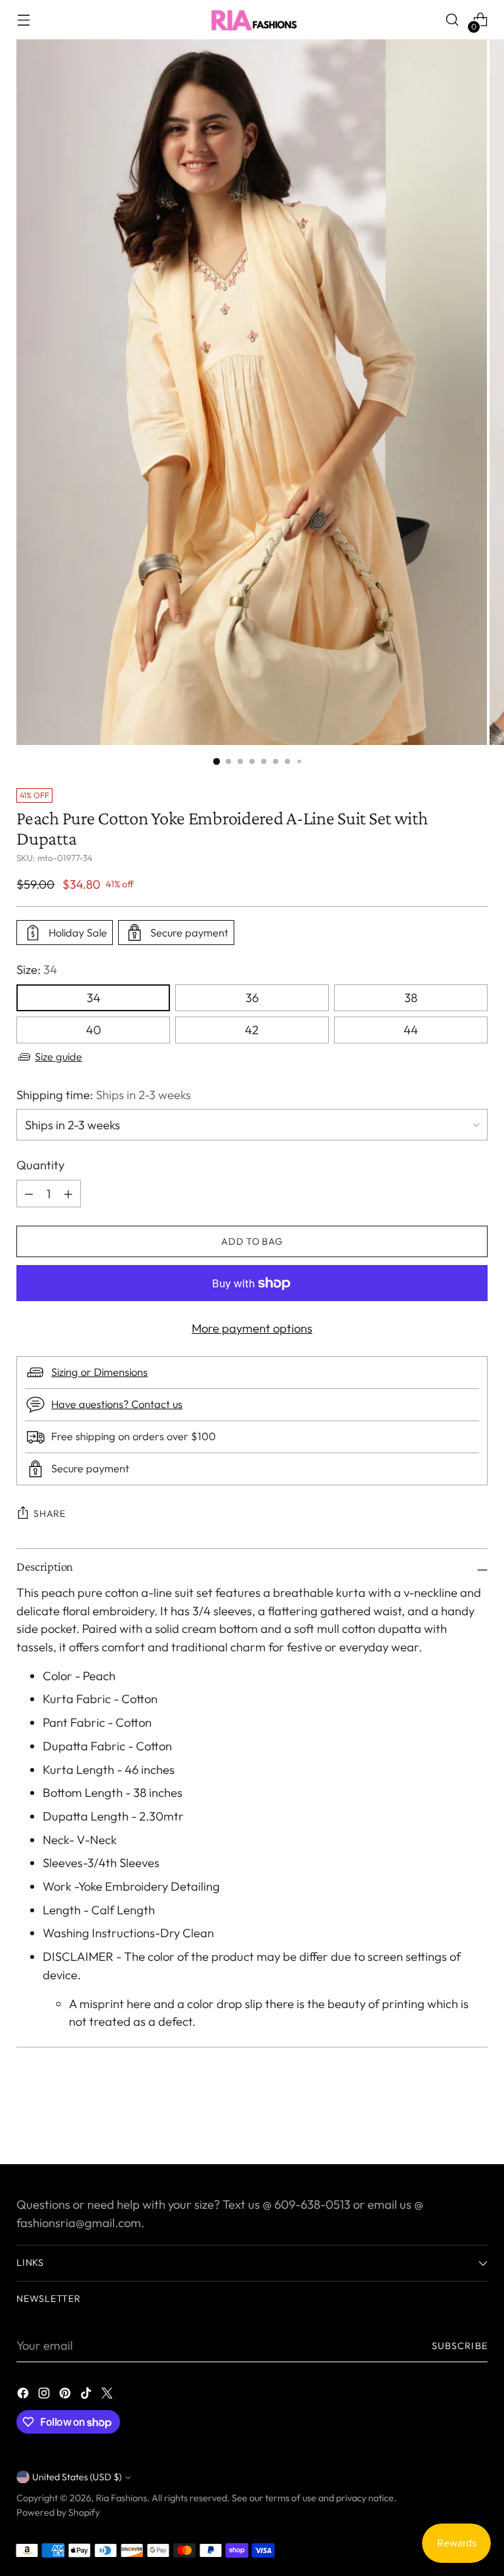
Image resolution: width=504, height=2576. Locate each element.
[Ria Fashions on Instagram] (45, 2396)
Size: (37, 970)
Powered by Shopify (58, 2512)
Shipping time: (104, 1095)
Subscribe (460, 2346)
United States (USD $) (77, 2477)
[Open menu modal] (23, 20)
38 (411, 998)
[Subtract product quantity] (68, 1194)
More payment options (252, 1328)
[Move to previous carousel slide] (446, 2120)
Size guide (58, 1057)
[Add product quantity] (29, 1194)
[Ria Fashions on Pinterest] (66, 2396)
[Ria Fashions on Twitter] (108, 2396)
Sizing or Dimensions (99, 1372)
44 (411, 1030)
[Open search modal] (452, 20)
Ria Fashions (121, 2498)
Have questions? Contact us (117, 1404)
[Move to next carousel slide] (476, 2119)
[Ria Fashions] (252, 20)
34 (94, 998)
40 (94, 1030)
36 (252, 998)
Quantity (40, 1165)
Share (50, 1514)
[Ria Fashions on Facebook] (24, 2396)
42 (252, 1030)
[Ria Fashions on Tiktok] (87, 2396)
